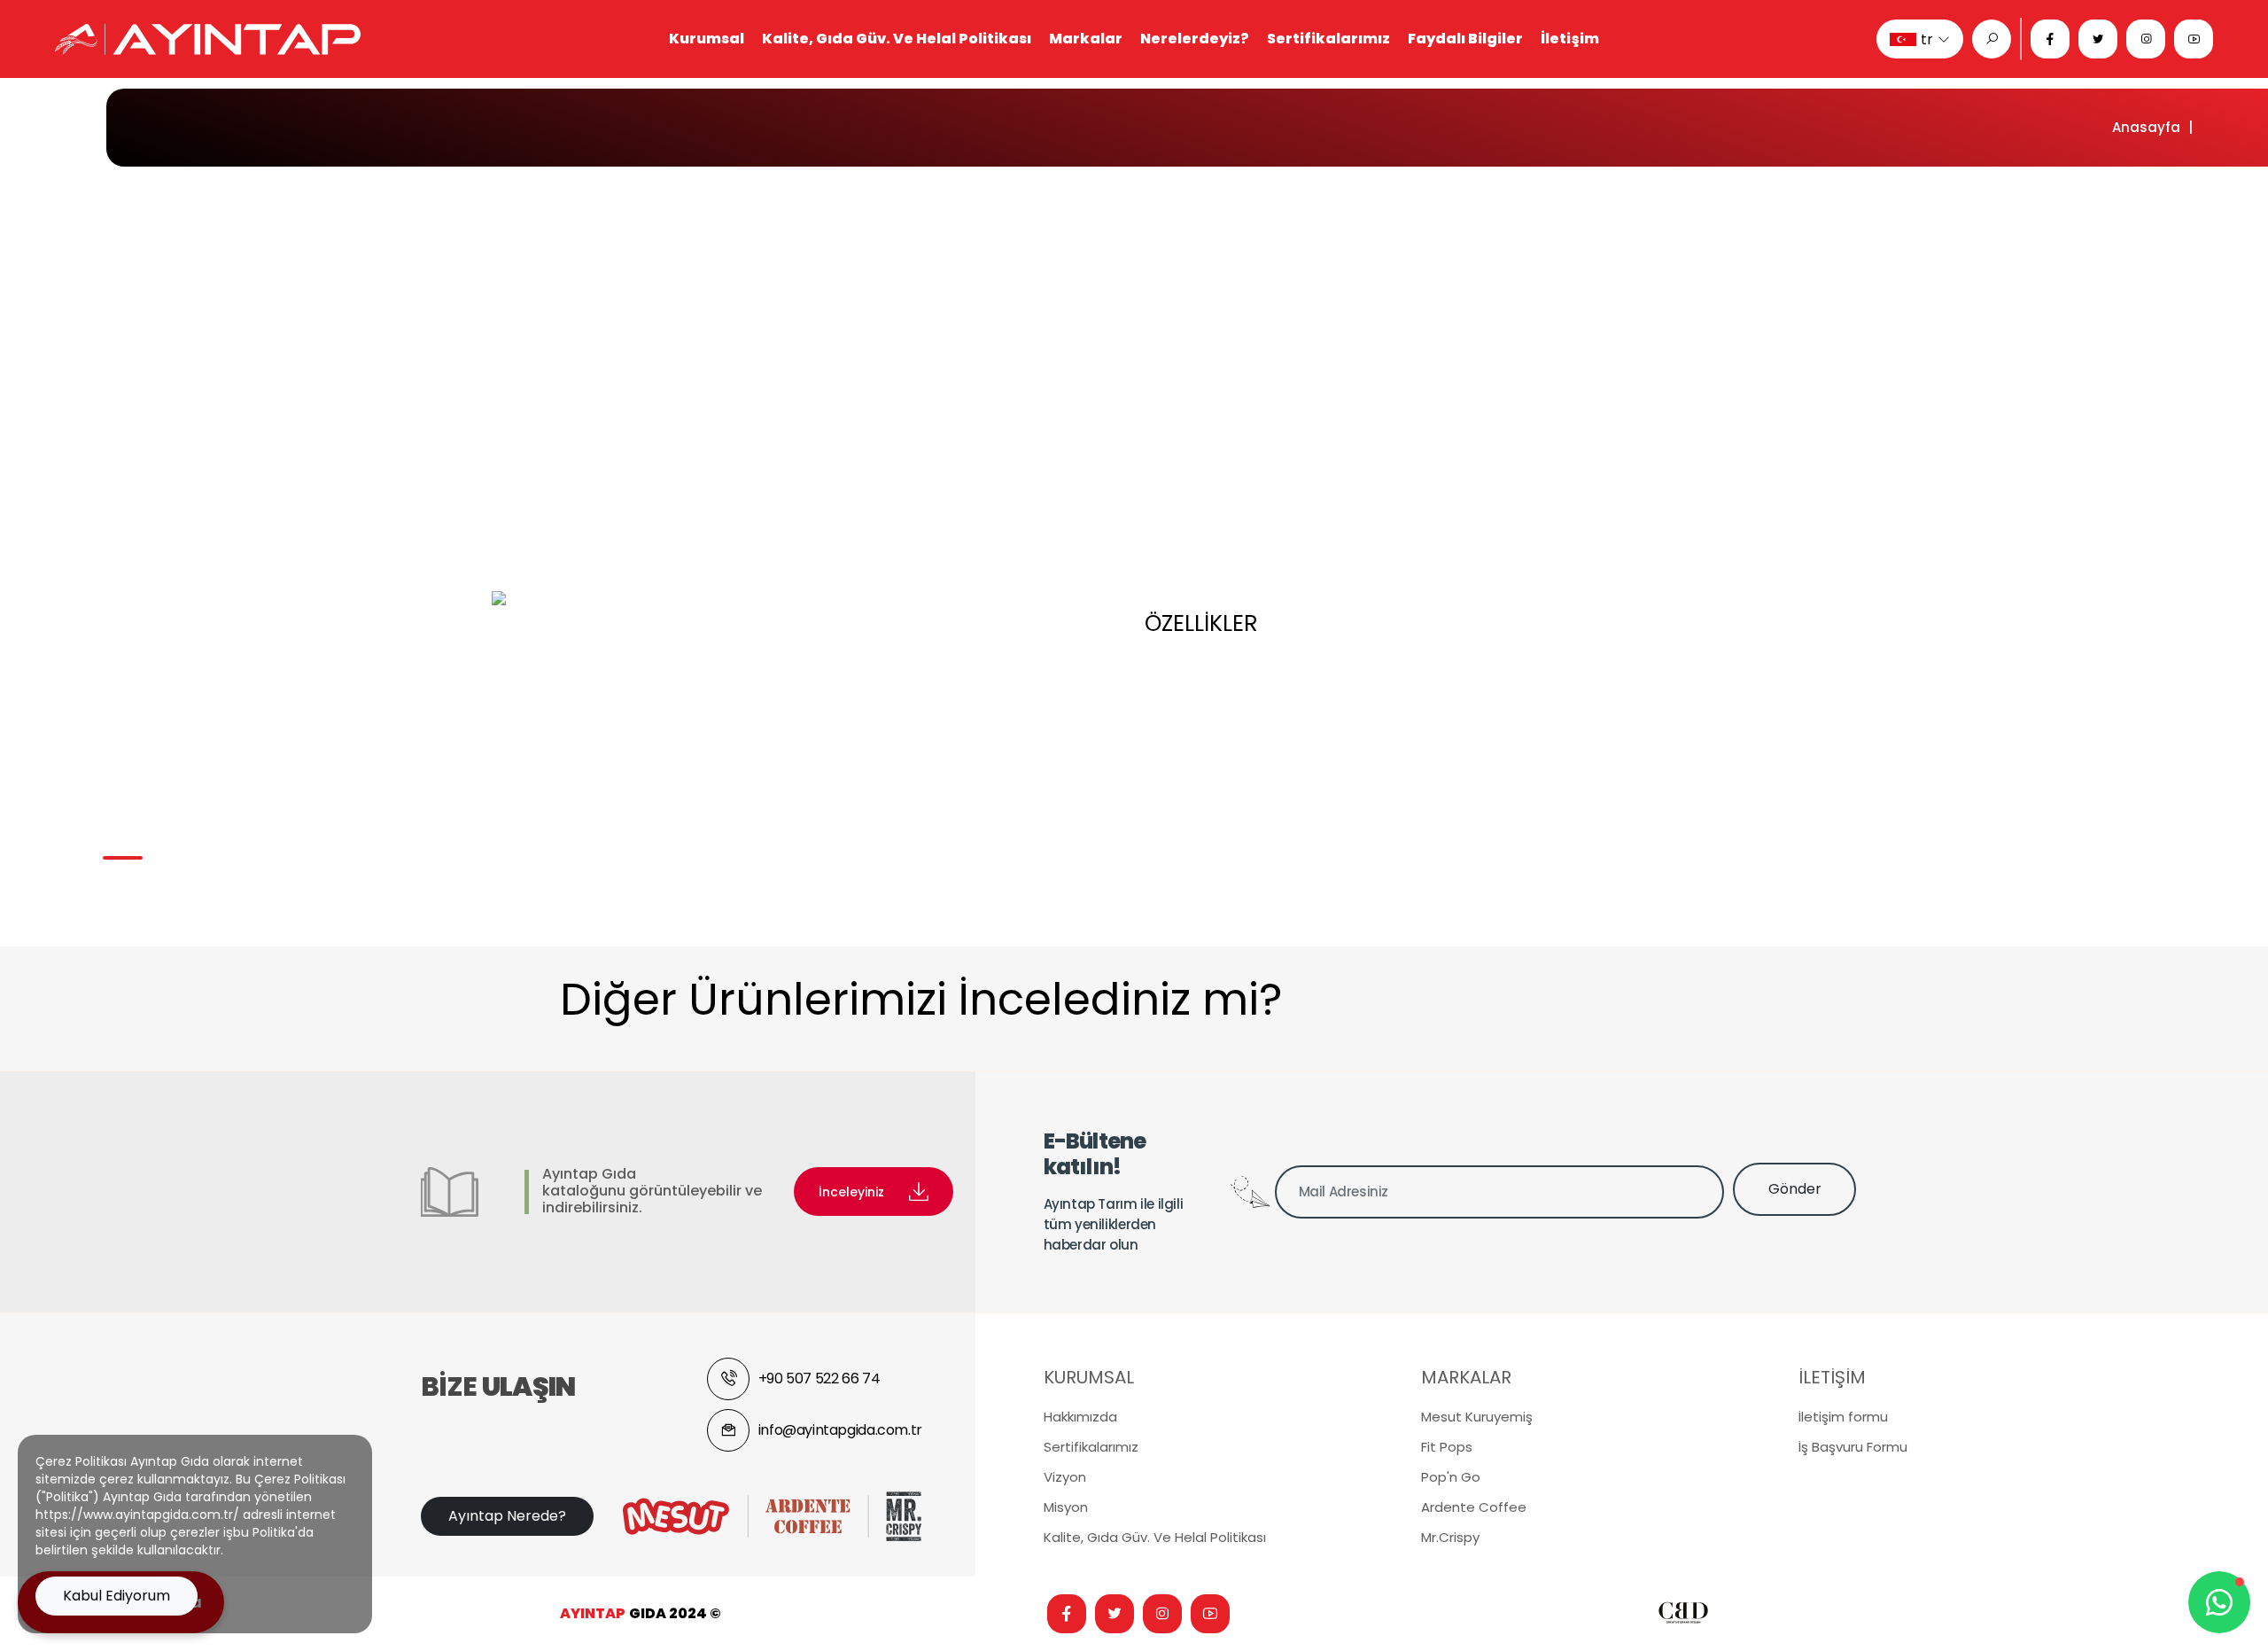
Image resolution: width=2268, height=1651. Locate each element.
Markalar (1086, 39)
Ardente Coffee (1474, 1507)
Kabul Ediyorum (117, 1596)
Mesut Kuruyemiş (1477, 1417)
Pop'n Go (1451, 1477)
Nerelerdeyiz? (1195, 39)
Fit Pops (1447, 1447)
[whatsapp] (2219, 1602)
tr (1927, 39)
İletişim (1570, 39)
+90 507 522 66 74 (819, 1378)
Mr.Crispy (1450, 1537)
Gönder (1795, 1189)
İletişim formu (1843, 1417)
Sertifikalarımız (1328, 39)
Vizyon (1065, 1477)
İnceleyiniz (851, 1192)
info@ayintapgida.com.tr (840, 1430)
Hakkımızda (1080, 1417)
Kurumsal (707, 39)
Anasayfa (2146, 127)
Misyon (1066, 1507)
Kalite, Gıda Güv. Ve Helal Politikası (897, 39)
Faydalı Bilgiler (1465, 39)
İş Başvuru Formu (1853, 1447)
